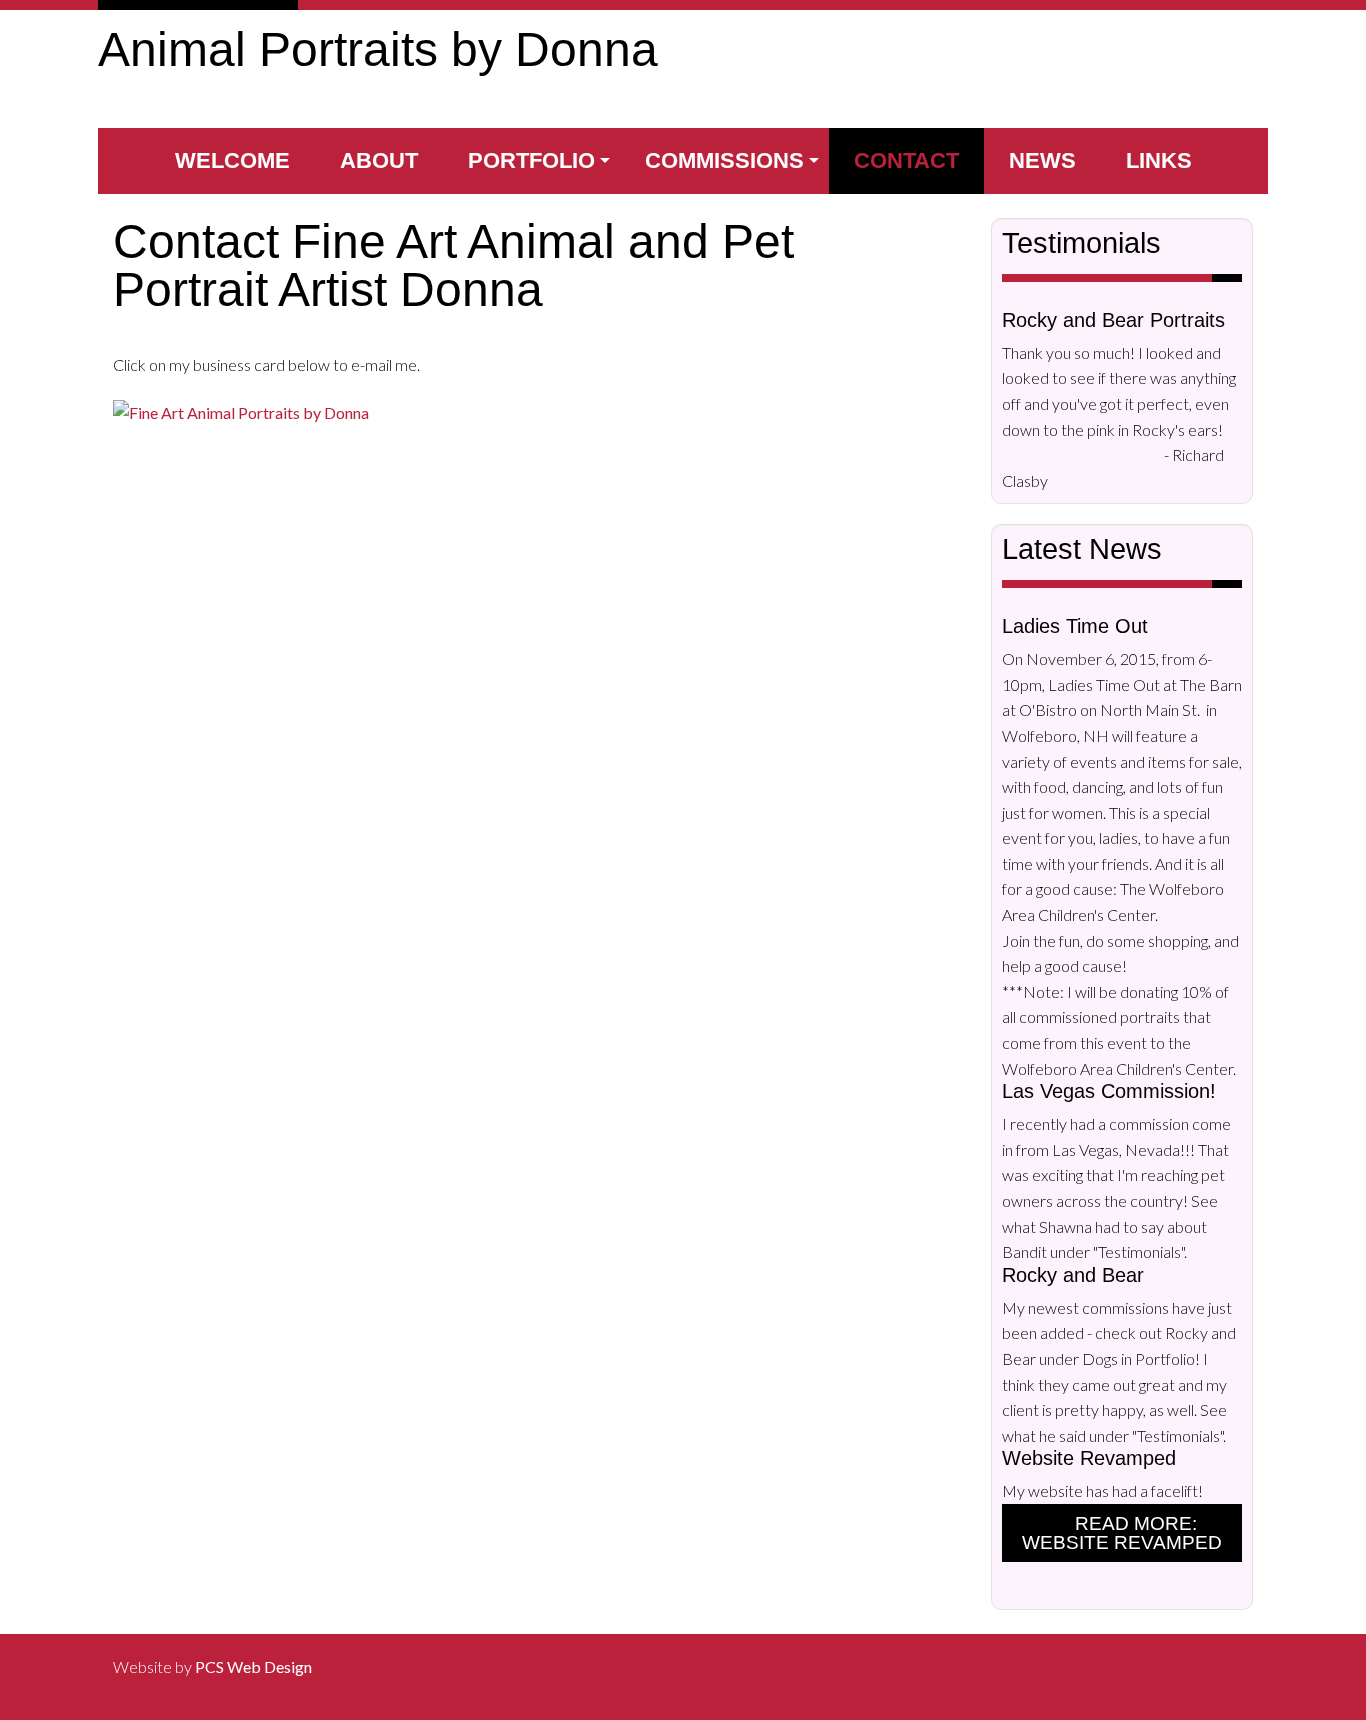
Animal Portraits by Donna (378, 49)
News (1042, 160)
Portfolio (531, 160)
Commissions (724, 160)
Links (1159, 160)
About (379, 160)
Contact (906, 160)
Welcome (232, 160)
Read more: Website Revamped (1122, 1533)
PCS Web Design (253, 1666)
